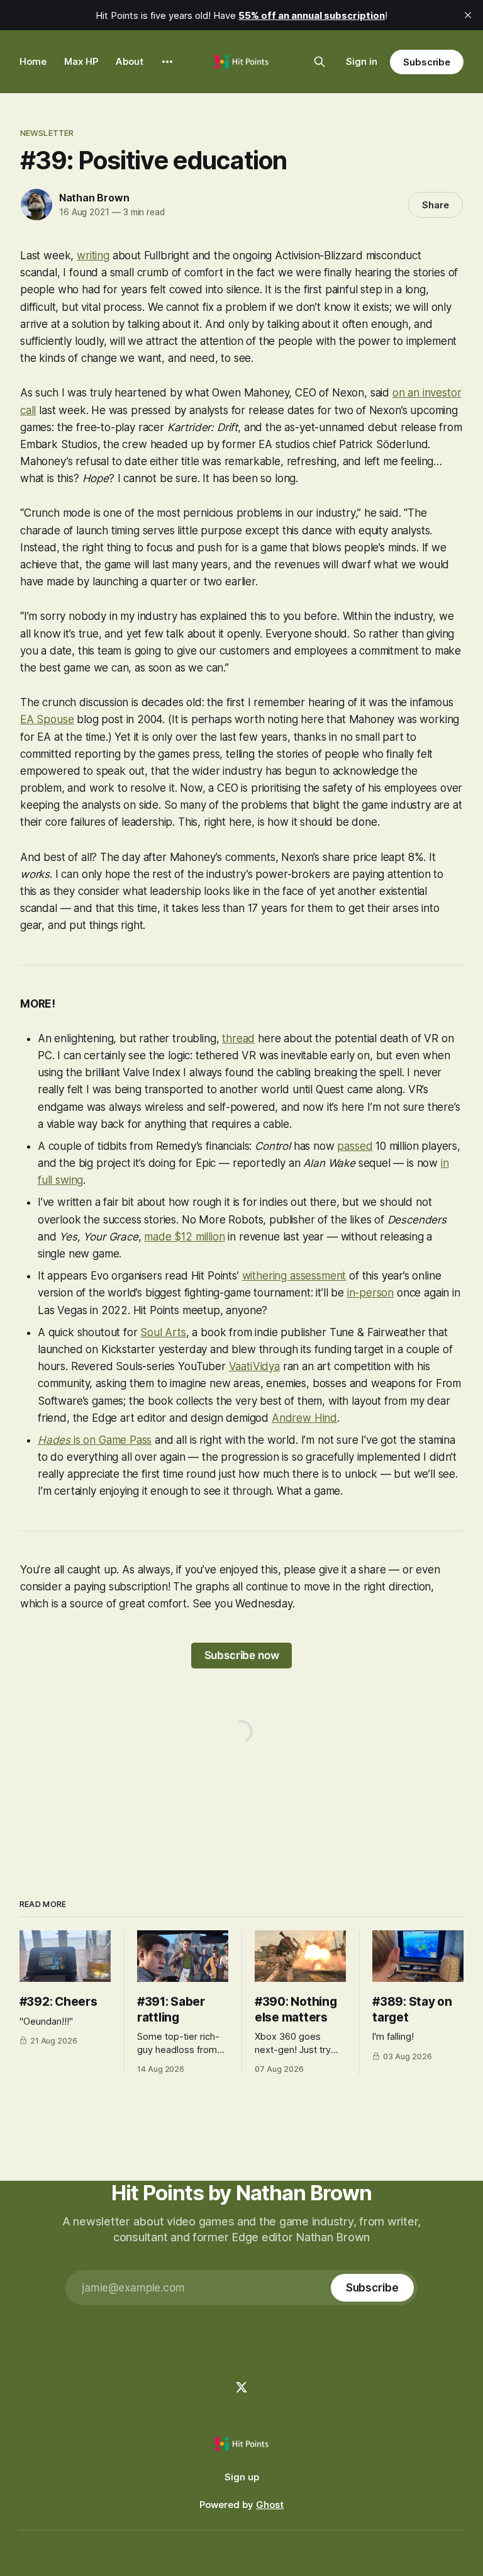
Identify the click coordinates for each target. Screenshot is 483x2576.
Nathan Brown (94, 198)
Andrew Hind (304, 1418)
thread (238, 1038)
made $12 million (184, 1237)
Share (436, 205)
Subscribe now (242, 1655)
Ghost (270, 2505)
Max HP (81, 61)
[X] (241, 2387)
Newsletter (47, 133)
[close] (468, 15)
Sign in (362, 61)
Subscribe (427, 62)
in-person (370, 1293)
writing (93, 256)
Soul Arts (163, 1332)
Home (33, 61)
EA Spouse (47, 719)
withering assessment (294, 1276)
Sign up (242, 2477)
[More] (167, 62)
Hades (56, 1440)
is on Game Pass (113, 1440)
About (130, 61)
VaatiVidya (254, 1366)
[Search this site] (319, 62)
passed (355, 1146)
